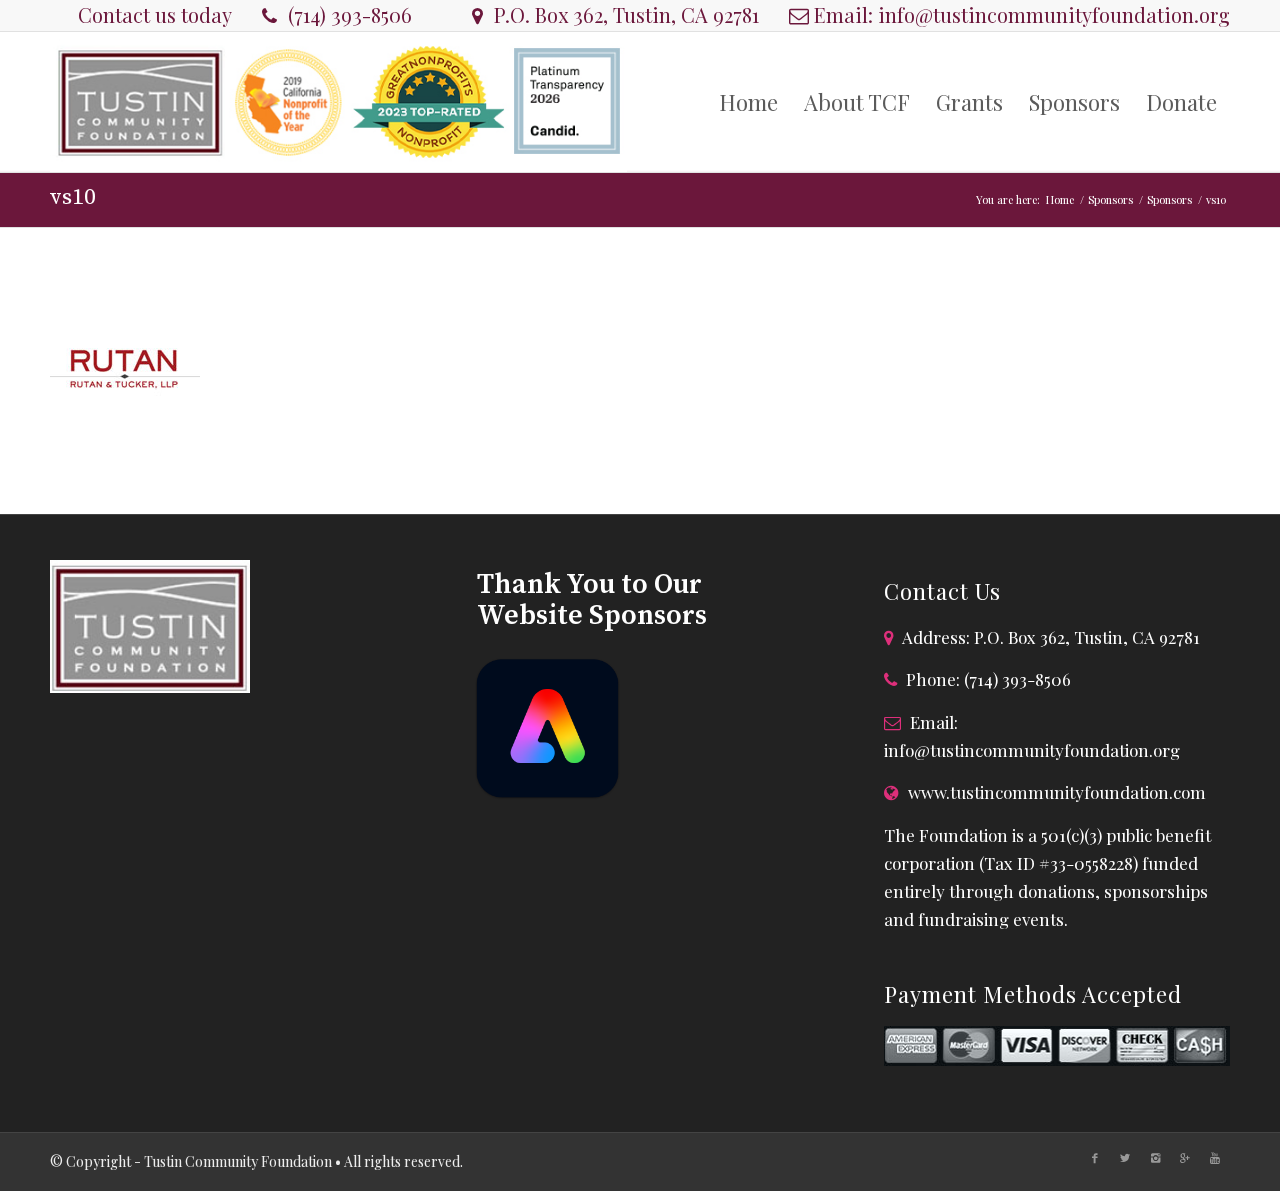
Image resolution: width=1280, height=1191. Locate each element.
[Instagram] (1155, 1158)
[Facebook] (1095, 1158)
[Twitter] (1125, 1158)
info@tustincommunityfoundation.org (1054, 14)
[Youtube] (1215, 1158)
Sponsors (1110, 199)
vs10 (73, 197)
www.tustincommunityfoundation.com (1057, 792)
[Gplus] (1185, 1158)
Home (1060, 199)
